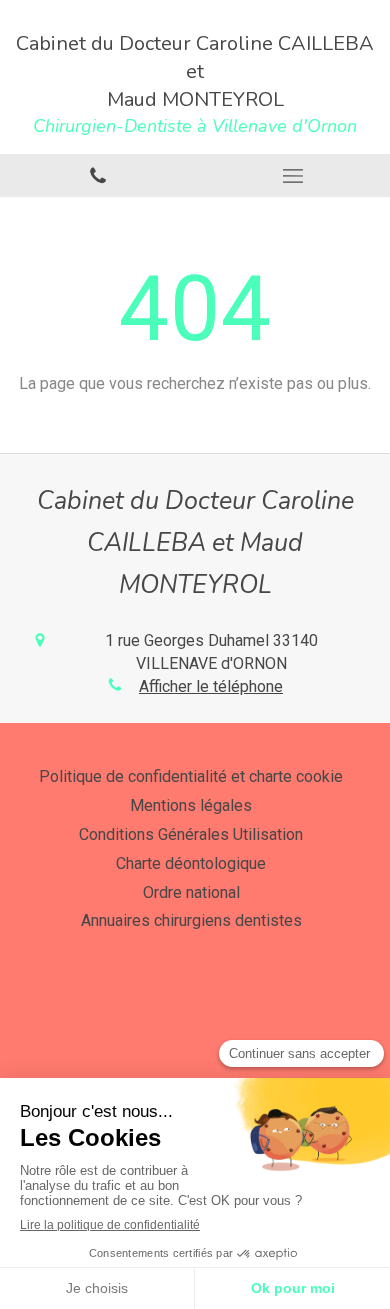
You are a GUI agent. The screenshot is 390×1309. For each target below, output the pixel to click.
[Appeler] (97, 175)
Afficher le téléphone (211, 686)
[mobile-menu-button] (292, 176)
